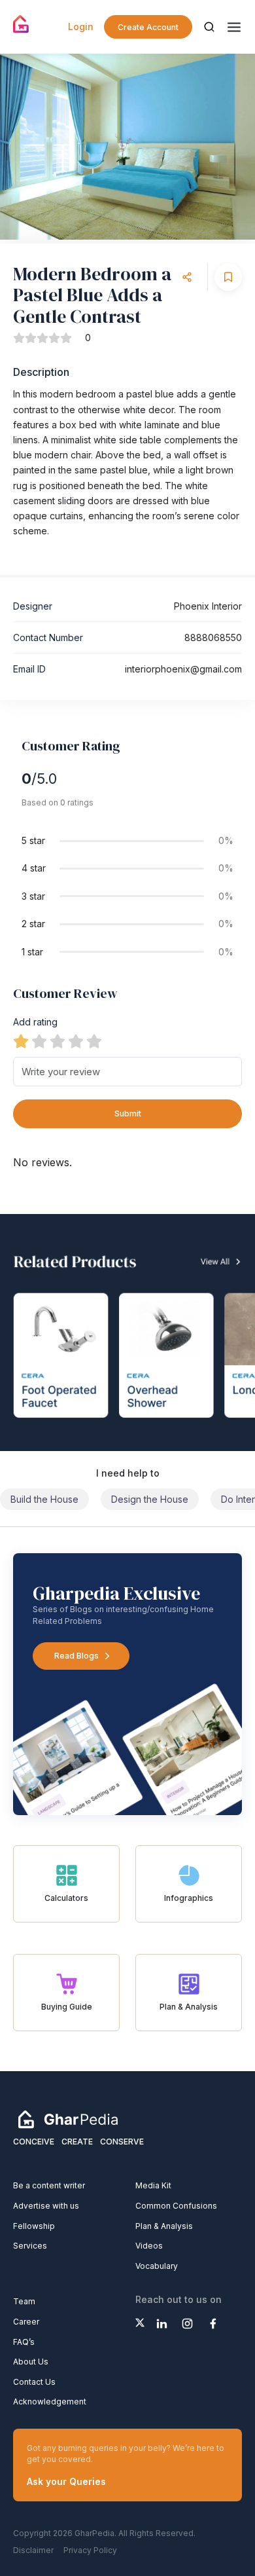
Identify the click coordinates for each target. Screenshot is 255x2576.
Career (26, 2322)
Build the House (44, 1499)
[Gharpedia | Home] (21, 24)
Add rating (35, 1022)
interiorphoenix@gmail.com (183, 669)
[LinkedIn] (162, 2324)
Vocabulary (157, 2266)
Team (24, 2301)
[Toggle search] (209, 27)
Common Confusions (176, 2206)
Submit (128, 1113)
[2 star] (39, 1041)
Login (81, 27)
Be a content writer (49, 2185)
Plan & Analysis (164, 2226)
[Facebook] (213, 2324)
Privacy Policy (90, 2550)
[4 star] (76, 1041)
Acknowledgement (50, 2401)
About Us (31, 2362)
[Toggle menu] (234, 27)
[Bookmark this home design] (228, 277)
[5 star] (94, 1041)
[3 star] (58, 1041)
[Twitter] (140, 2323)
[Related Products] (127, 1333)
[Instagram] (187, 2324)
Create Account (148, 27)
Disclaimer (33, 2550)
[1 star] (21, 1041)
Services (30, 2246)
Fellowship (34, 2226)
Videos (149, 2246)
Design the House (150, 1499)
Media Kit (153, 2185)
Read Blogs (76, 1656)
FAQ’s (24, 2342)
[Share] (187, 277)
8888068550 (213, 637)
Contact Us (34, 2382)
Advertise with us (46, 2206)
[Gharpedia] (68, 2119)
